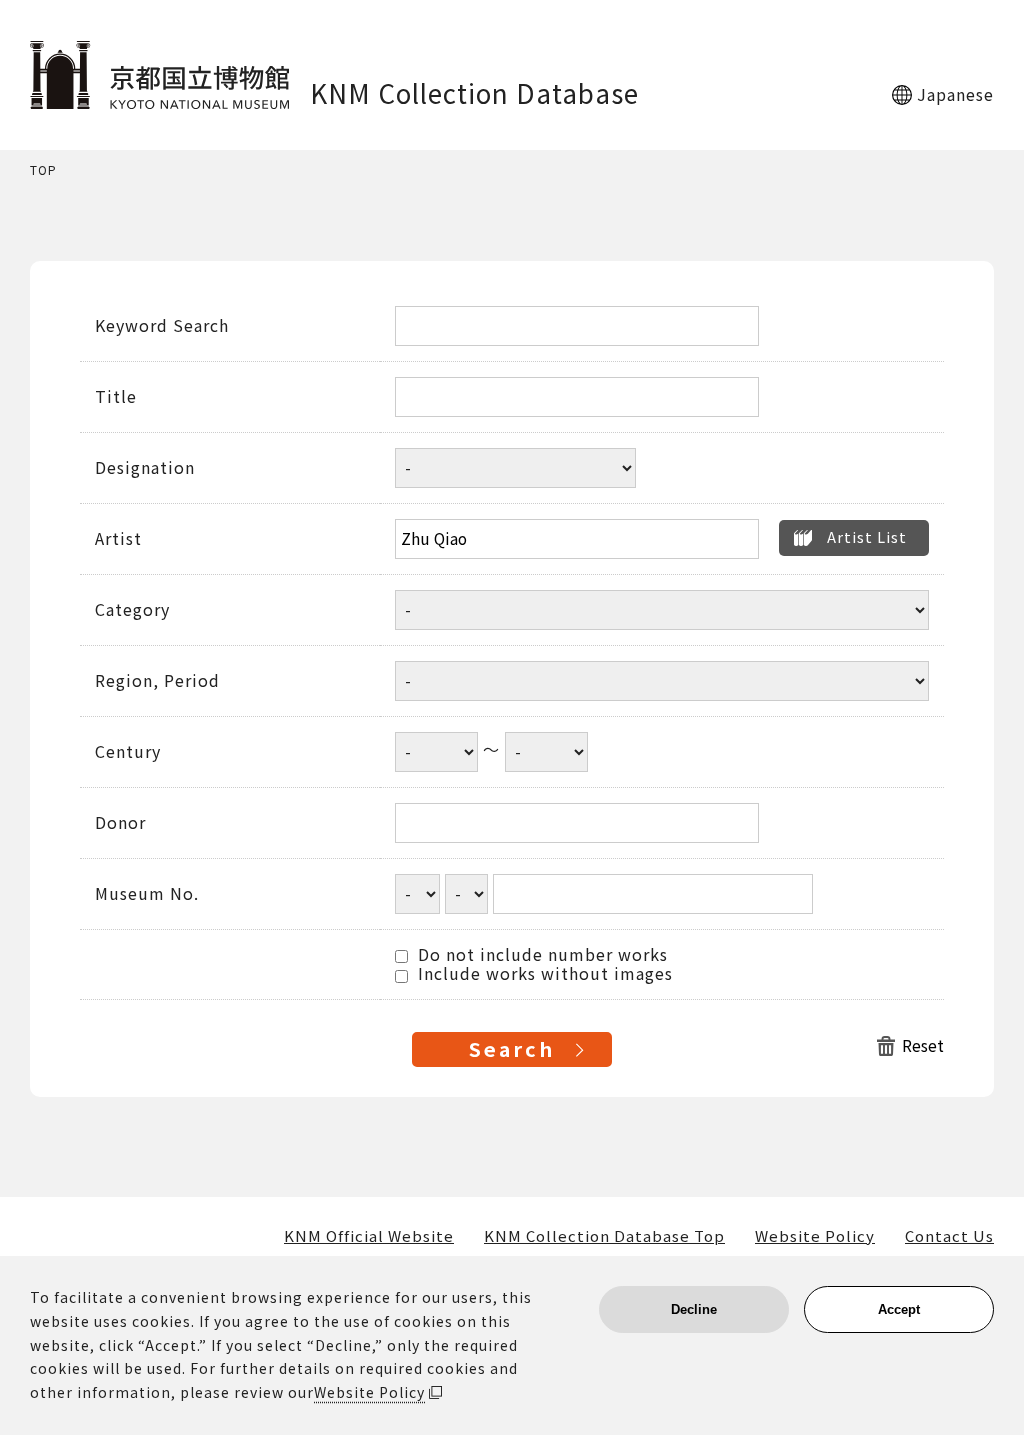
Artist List (867, 536)
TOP (43, 170)
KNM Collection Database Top (604, 1236)
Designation (145, 468)
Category (132, 610)
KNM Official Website (369, 1236)
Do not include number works (540, 955)
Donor (120, 823)
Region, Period (157, 681)
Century (128, 752)
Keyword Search (162, 326)
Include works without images (543, 974)
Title (116, 397)
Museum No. (147, 894)
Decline (694, 1309)
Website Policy (815, 1236)
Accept (899, 1309)
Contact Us (949, 1236)
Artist (118, 539)
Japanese (955, 94)
